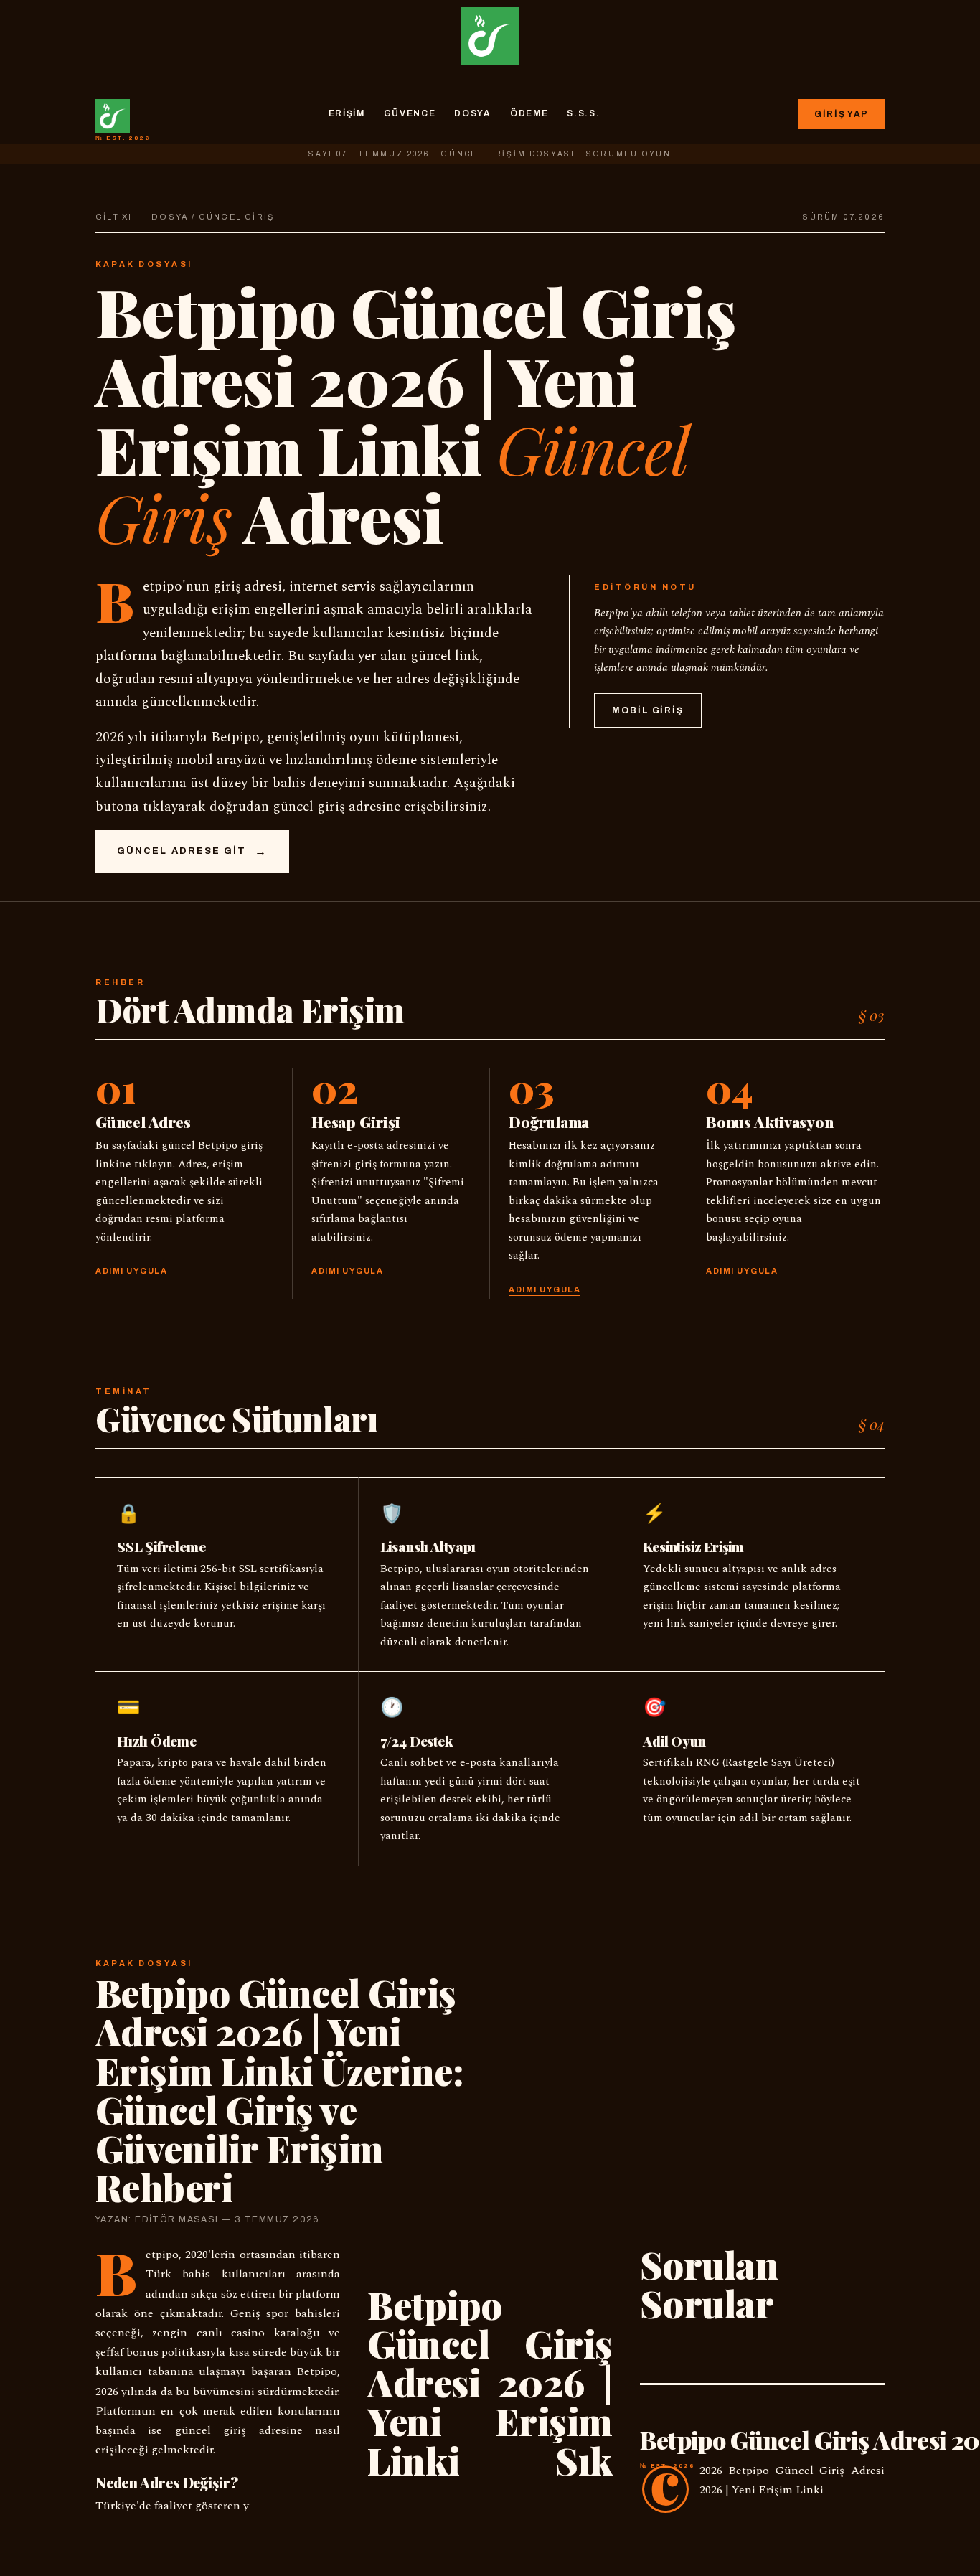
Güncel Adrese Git (182, 851)
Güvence (410, 113)
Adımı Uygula (131, 1271)
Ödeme (529, 113)
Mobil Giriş (648, 710)
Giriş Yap (842, 114)
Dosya (472, 113)
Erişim (347, 113)
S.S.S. (583, 113)
